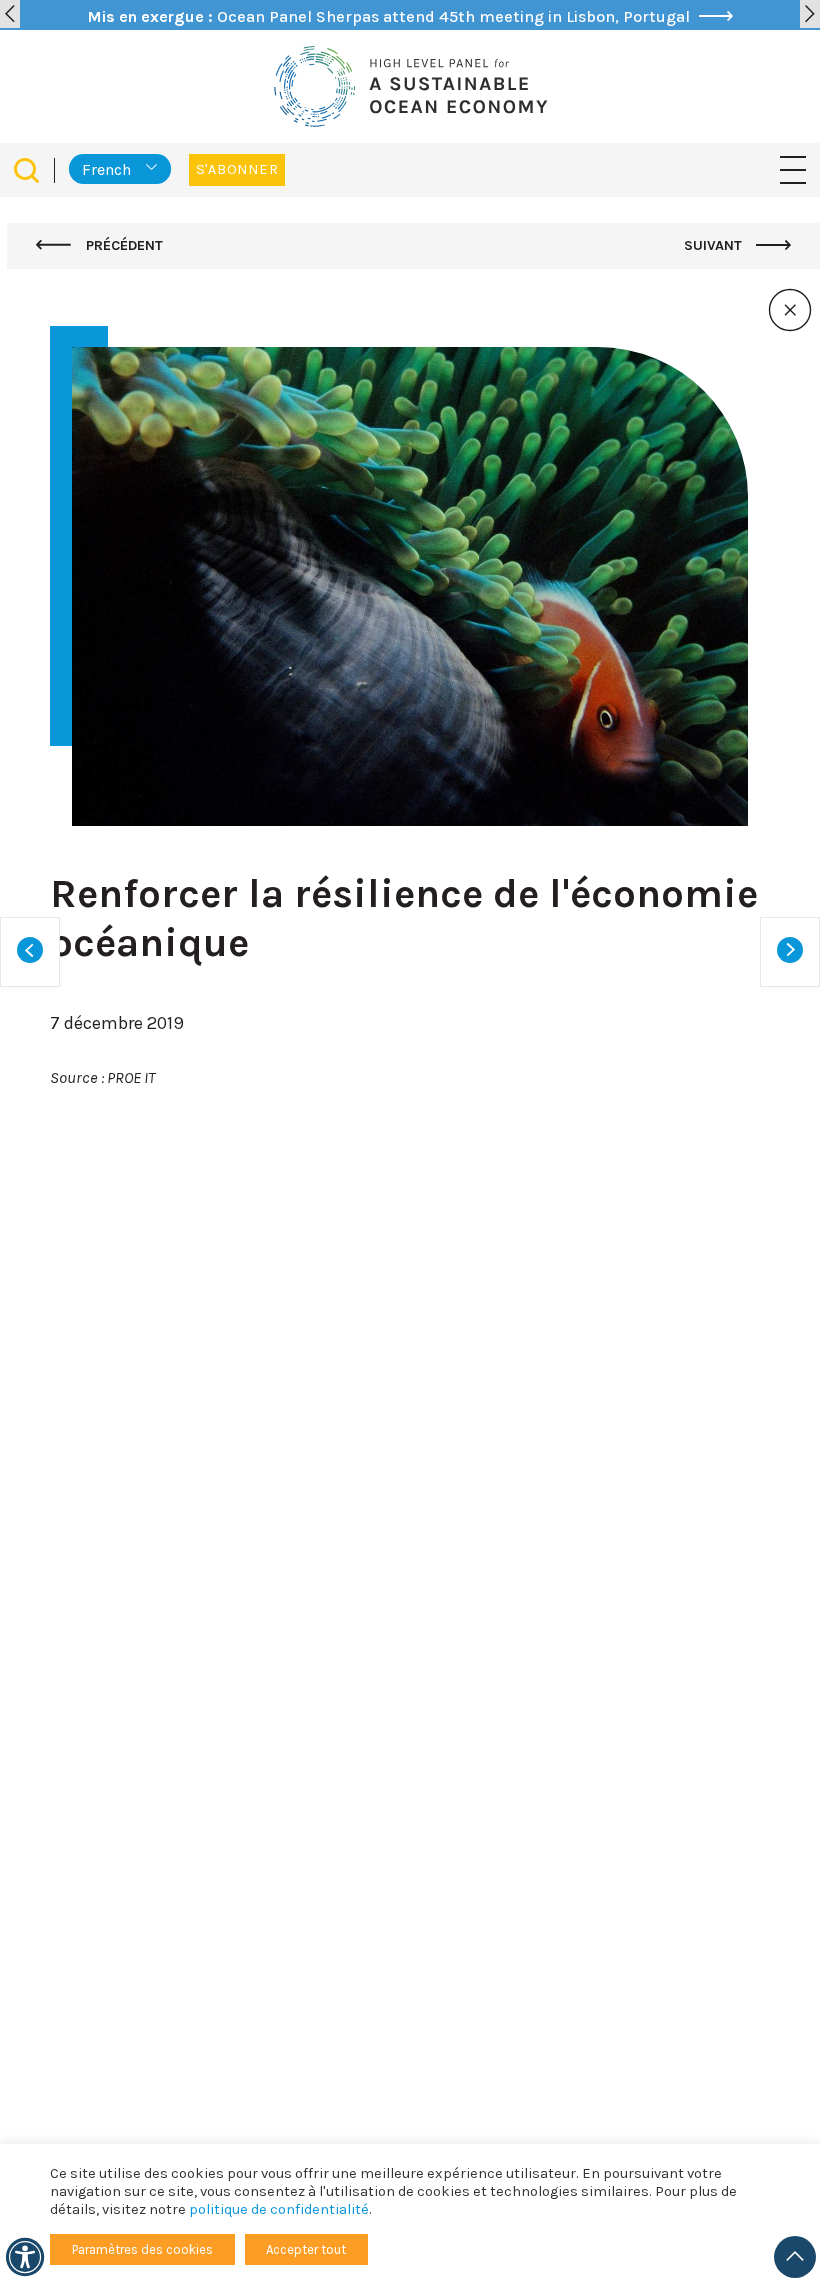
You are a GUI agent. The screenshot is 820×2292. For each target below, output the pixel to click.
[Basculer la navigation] (793, 169)
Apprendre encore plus (160, 1893)
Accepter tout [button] (306, 2249)
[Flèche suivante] (810, 14)
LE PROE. (421, 1372)
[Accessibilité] (25, 2257)
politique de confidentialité (279, 2209)
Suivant (715, 245)
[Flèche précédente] (10, 14)
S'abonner (237, 169)
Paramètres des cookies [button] (142, 2249)
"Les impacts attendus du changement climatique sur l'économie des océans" (433, 1347)
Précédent (122, 245)
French (106, 169)
